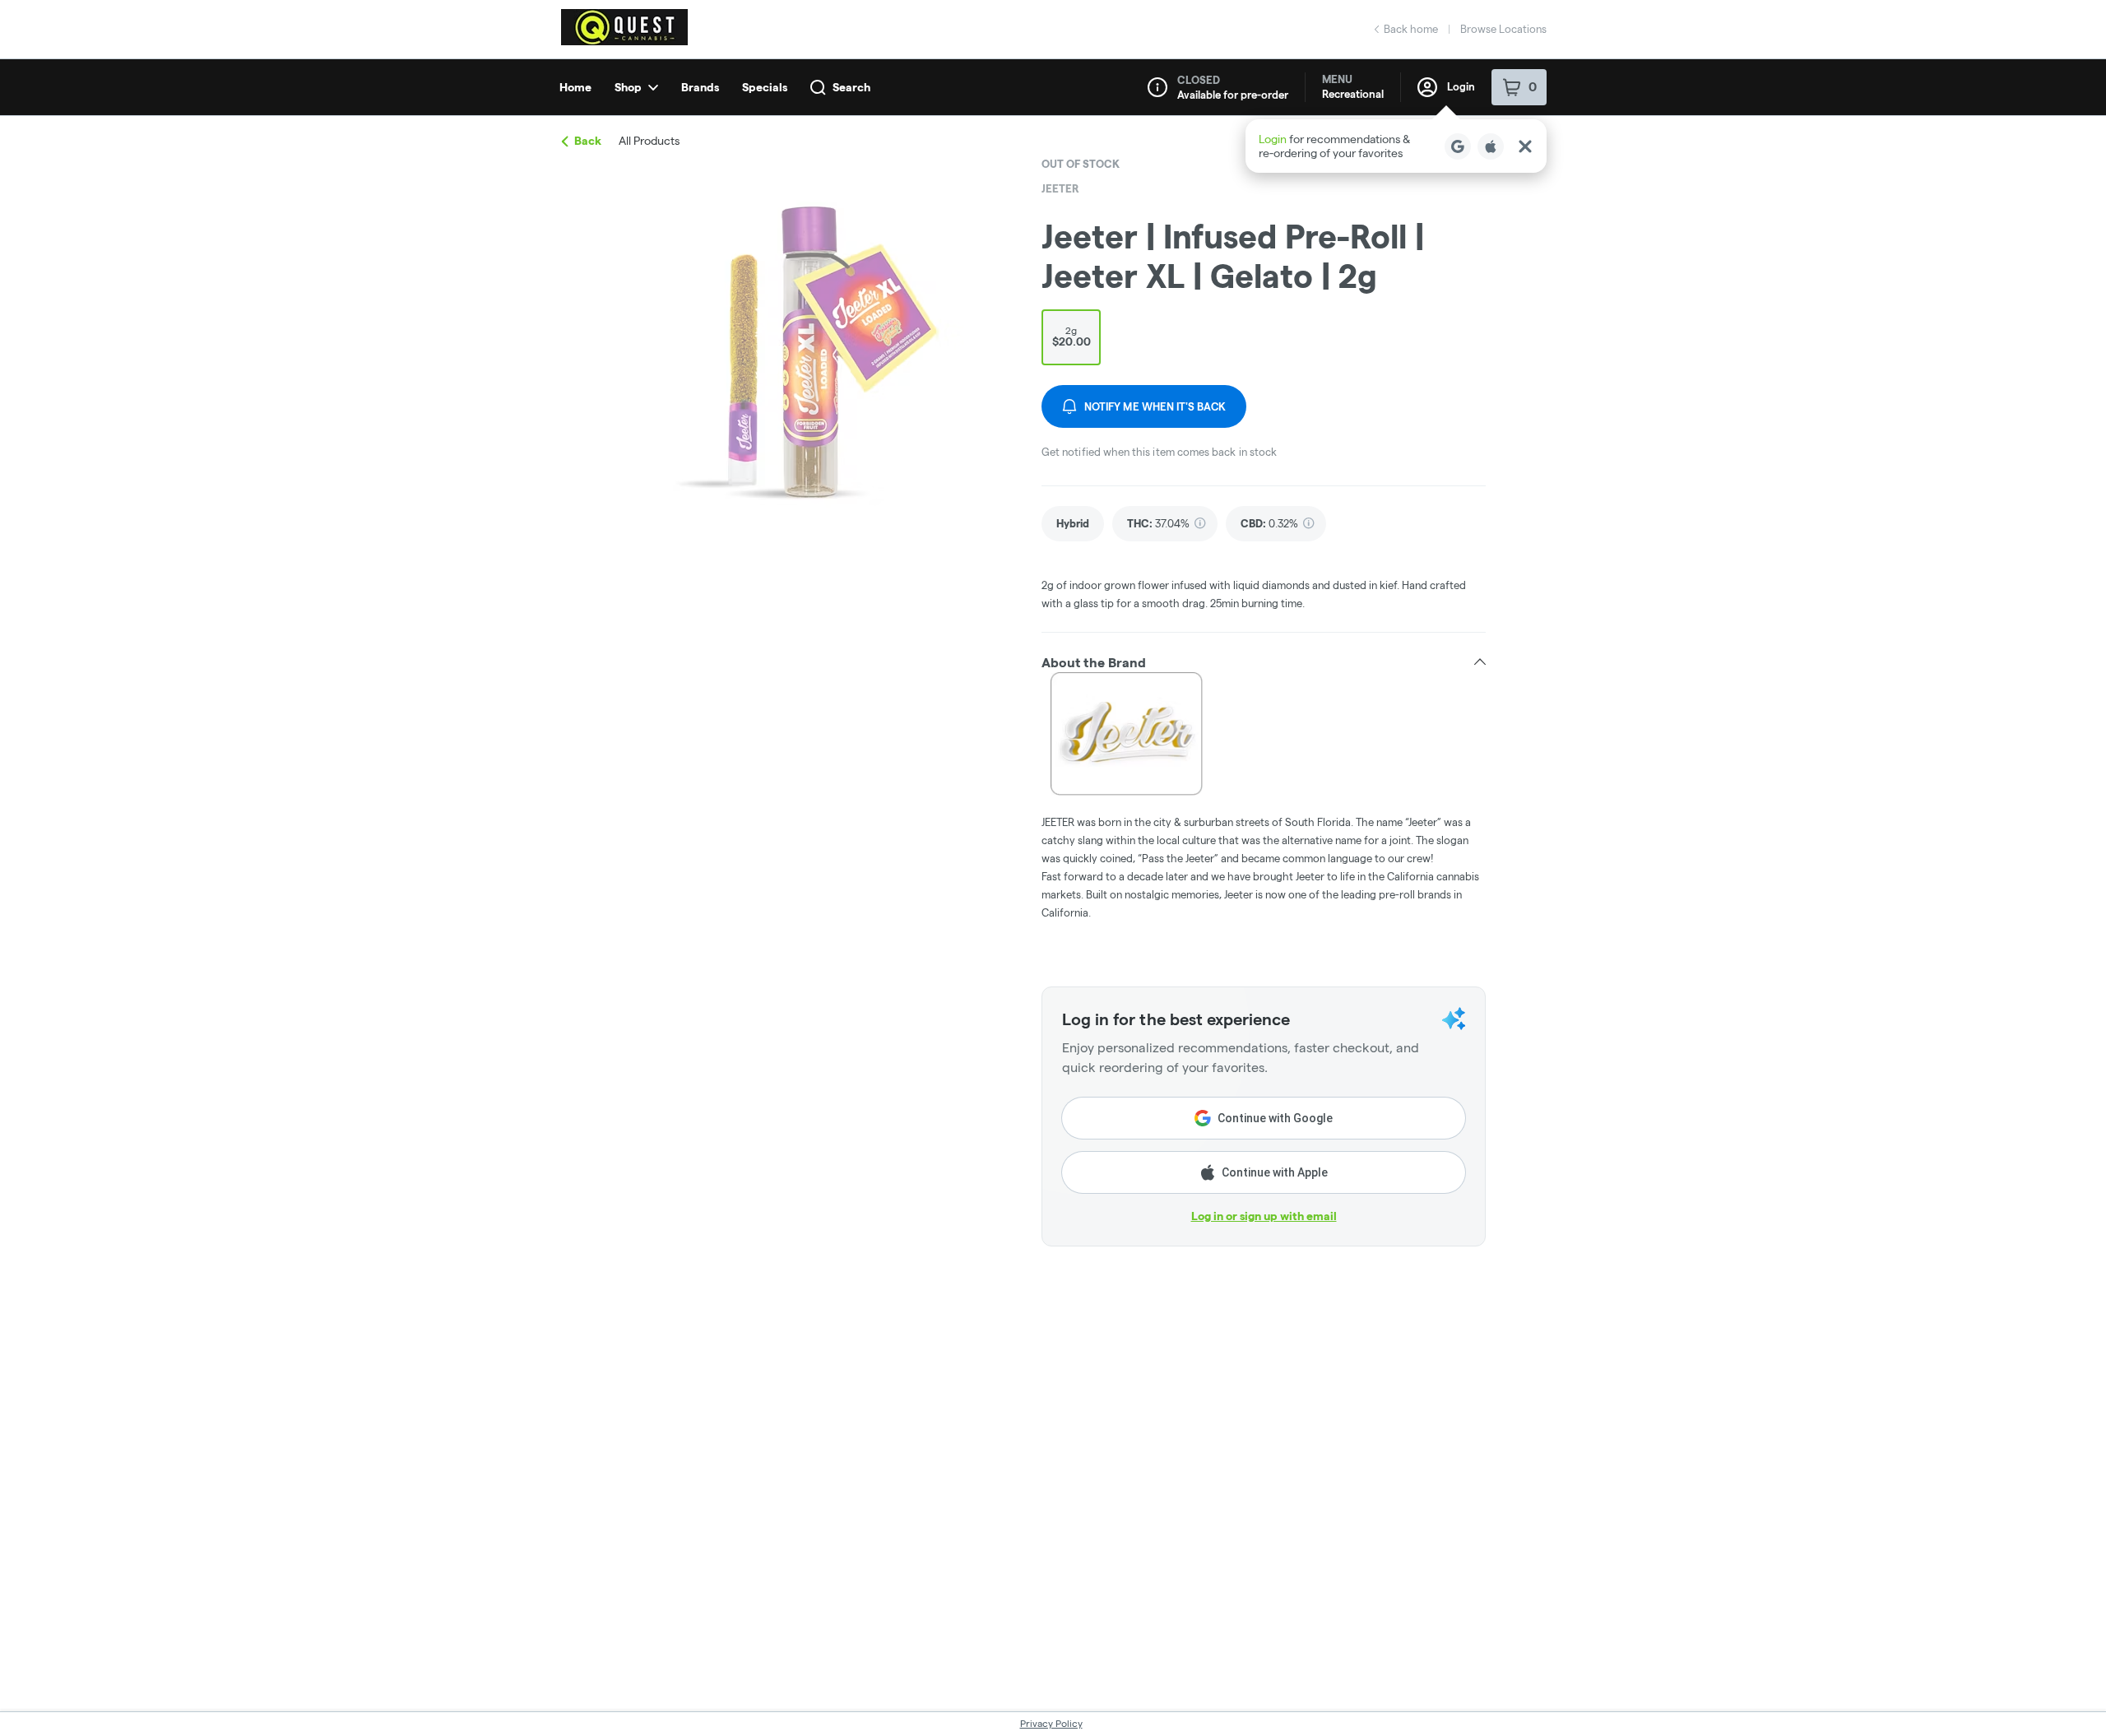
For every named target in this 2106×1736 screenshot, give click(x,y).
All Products (649, 141)
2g (1072, 337)
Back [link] (588, 141)
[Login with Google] (1458, 146)
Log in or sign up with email (1264, 1216)
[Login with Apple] (1491, 146)
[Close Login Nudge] (1525, 146)
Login (1461, 86)
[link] (1073, 524)
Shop (628, 87)
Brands (700, 87)
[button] (1396, 146)
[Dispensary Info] (1157, 87)
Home (575, 87)
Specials (765, 87)
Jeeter (1060, 188)
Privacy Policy (1051, 1723)
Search (851, 87)
